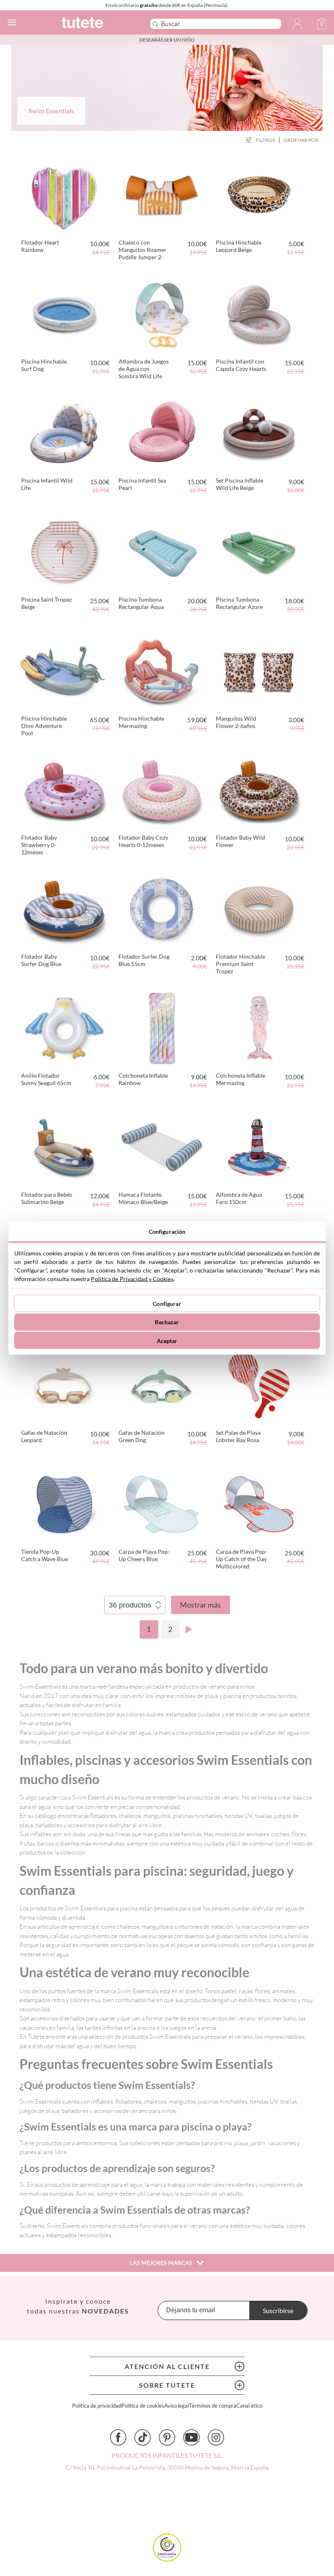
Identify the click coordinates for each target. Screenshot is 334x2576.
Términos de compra (213, 2406)
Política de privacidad (97, 2406)
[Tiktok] (143, 2437)
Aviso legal (177, 2406)
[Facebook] (118, 2437)
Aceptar (167, 1340)
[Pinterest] (167, 2437)
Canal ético (249, 2406)
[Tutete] (94, 24)
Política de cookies (143, 2406)
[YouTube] (191, 2437)
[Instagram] (216, 2437)
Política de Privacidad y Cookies (132, 1279)
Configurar (167, 1303)
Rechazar (167, 1322)
